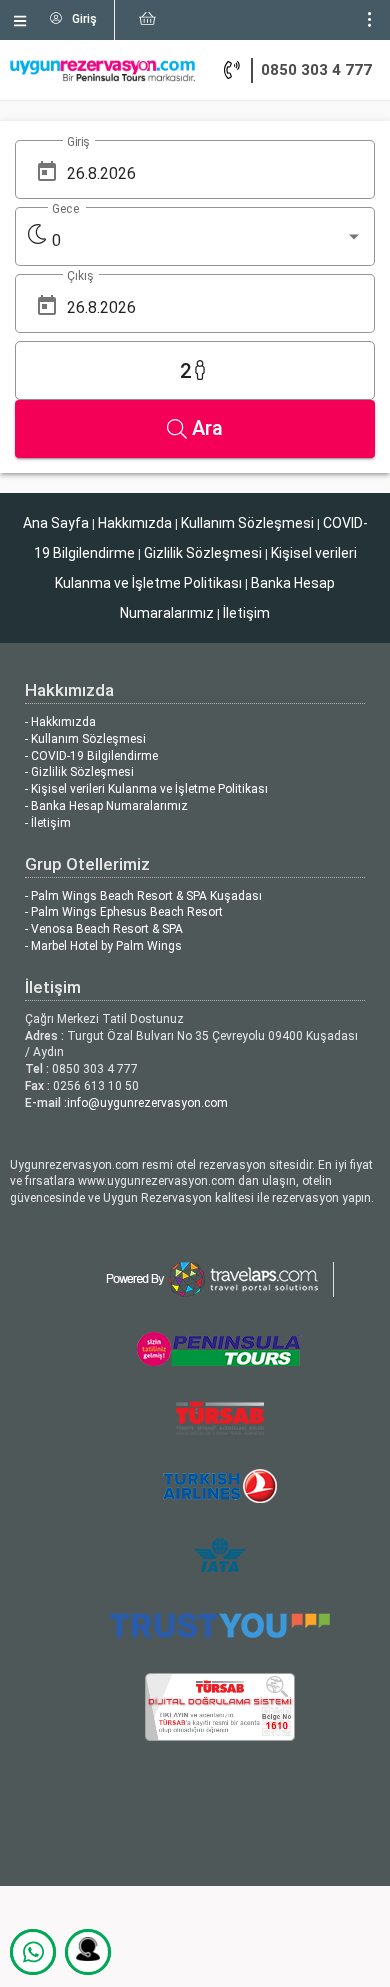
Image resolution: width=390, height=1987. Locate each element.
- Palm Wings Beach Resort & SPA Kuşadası (143, 896)
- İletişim (48, 823)
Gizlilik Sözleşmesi (203, 553)
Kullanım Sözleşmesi (247, 523)
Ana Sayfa (56, 523)
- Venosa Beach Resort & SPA (104, 929)
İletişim (246, 613)
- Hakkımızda (60, 722)
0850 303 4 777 (316, 70)
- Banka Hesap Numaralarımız (106, 806)
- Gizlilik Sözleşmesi (79, 772)
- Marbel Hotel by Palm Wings (103, 946)
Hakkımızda (135, 523)
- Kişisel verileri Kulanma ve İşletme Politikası (146, 789)
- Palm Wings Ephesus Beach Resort (124, 912)
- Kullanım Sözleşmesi (85, 739)
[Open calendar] (47, 171)
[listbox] (207, 241)
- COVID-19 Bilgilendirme (91, 756)
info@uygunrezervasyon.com (147, 1103)
